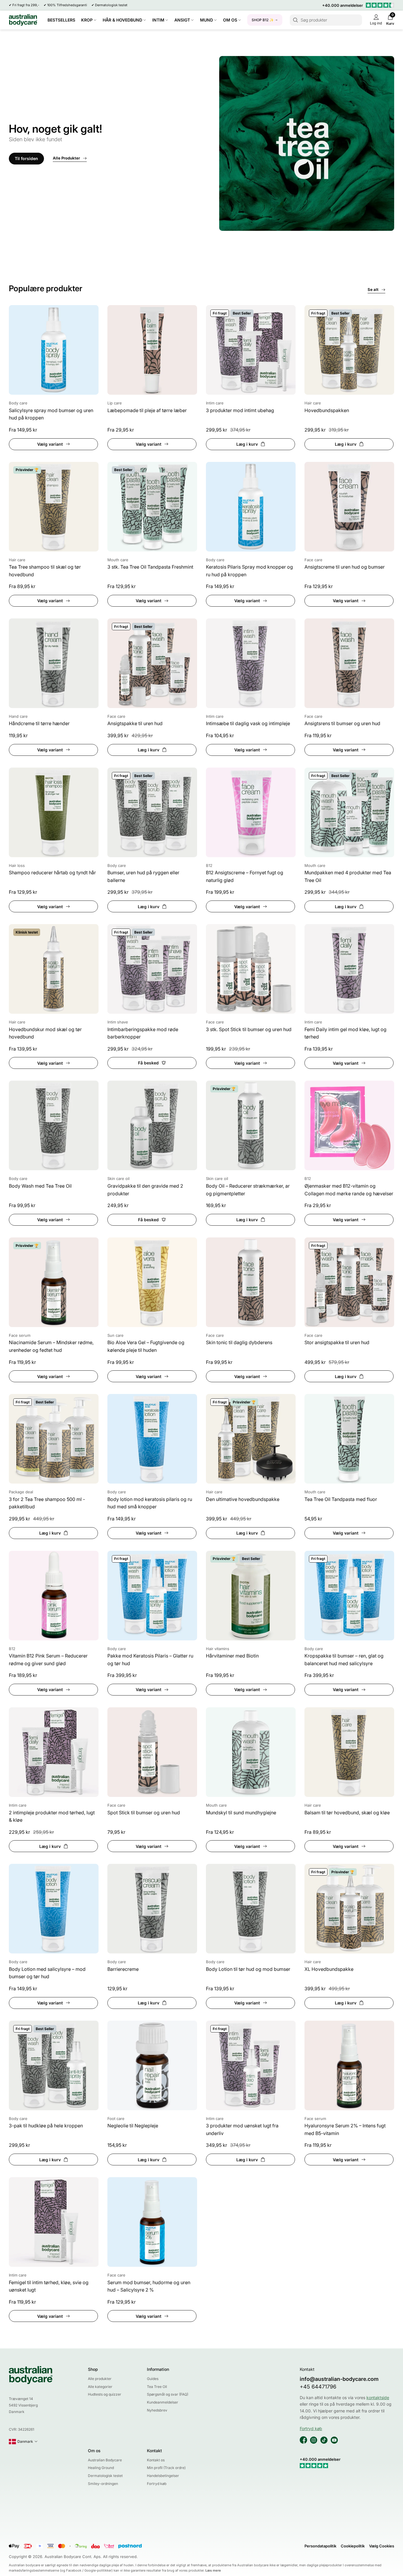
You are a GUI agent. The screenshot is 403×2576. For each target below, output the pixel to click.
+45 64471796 (318, 2387)
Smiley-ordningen (103, 2484)
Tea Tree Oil (157, 2387)
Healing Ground (101, 2468)
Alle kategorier (100, 2387)
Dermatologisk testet (111, 5)
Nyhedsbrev (157, 2410)
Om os (94, 2451)
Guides (153, 2379)
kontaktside (378, 2398)
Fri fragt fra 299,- (26, 5)
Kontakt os (156, 2460)
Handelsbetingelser (163, 2476)
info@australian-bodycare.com (339, 2379)
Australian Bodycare (105, 2460)
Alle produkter (100, 2379)
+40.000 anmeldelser (343, 5)
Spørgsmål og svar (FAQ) (168, 2394)
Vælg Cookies (382, 2546)
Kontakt (154, 2451)
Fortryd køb (157, 2484)
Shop (93, 2369)
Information (158, 2369)
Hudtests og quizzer (105, 2394)
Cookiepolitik (353, 2546)
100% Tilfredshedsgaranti (67, 5)
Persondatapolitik (320, 2546)
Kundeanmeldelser (163, 2402)
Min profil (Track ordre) (166, 2468)
